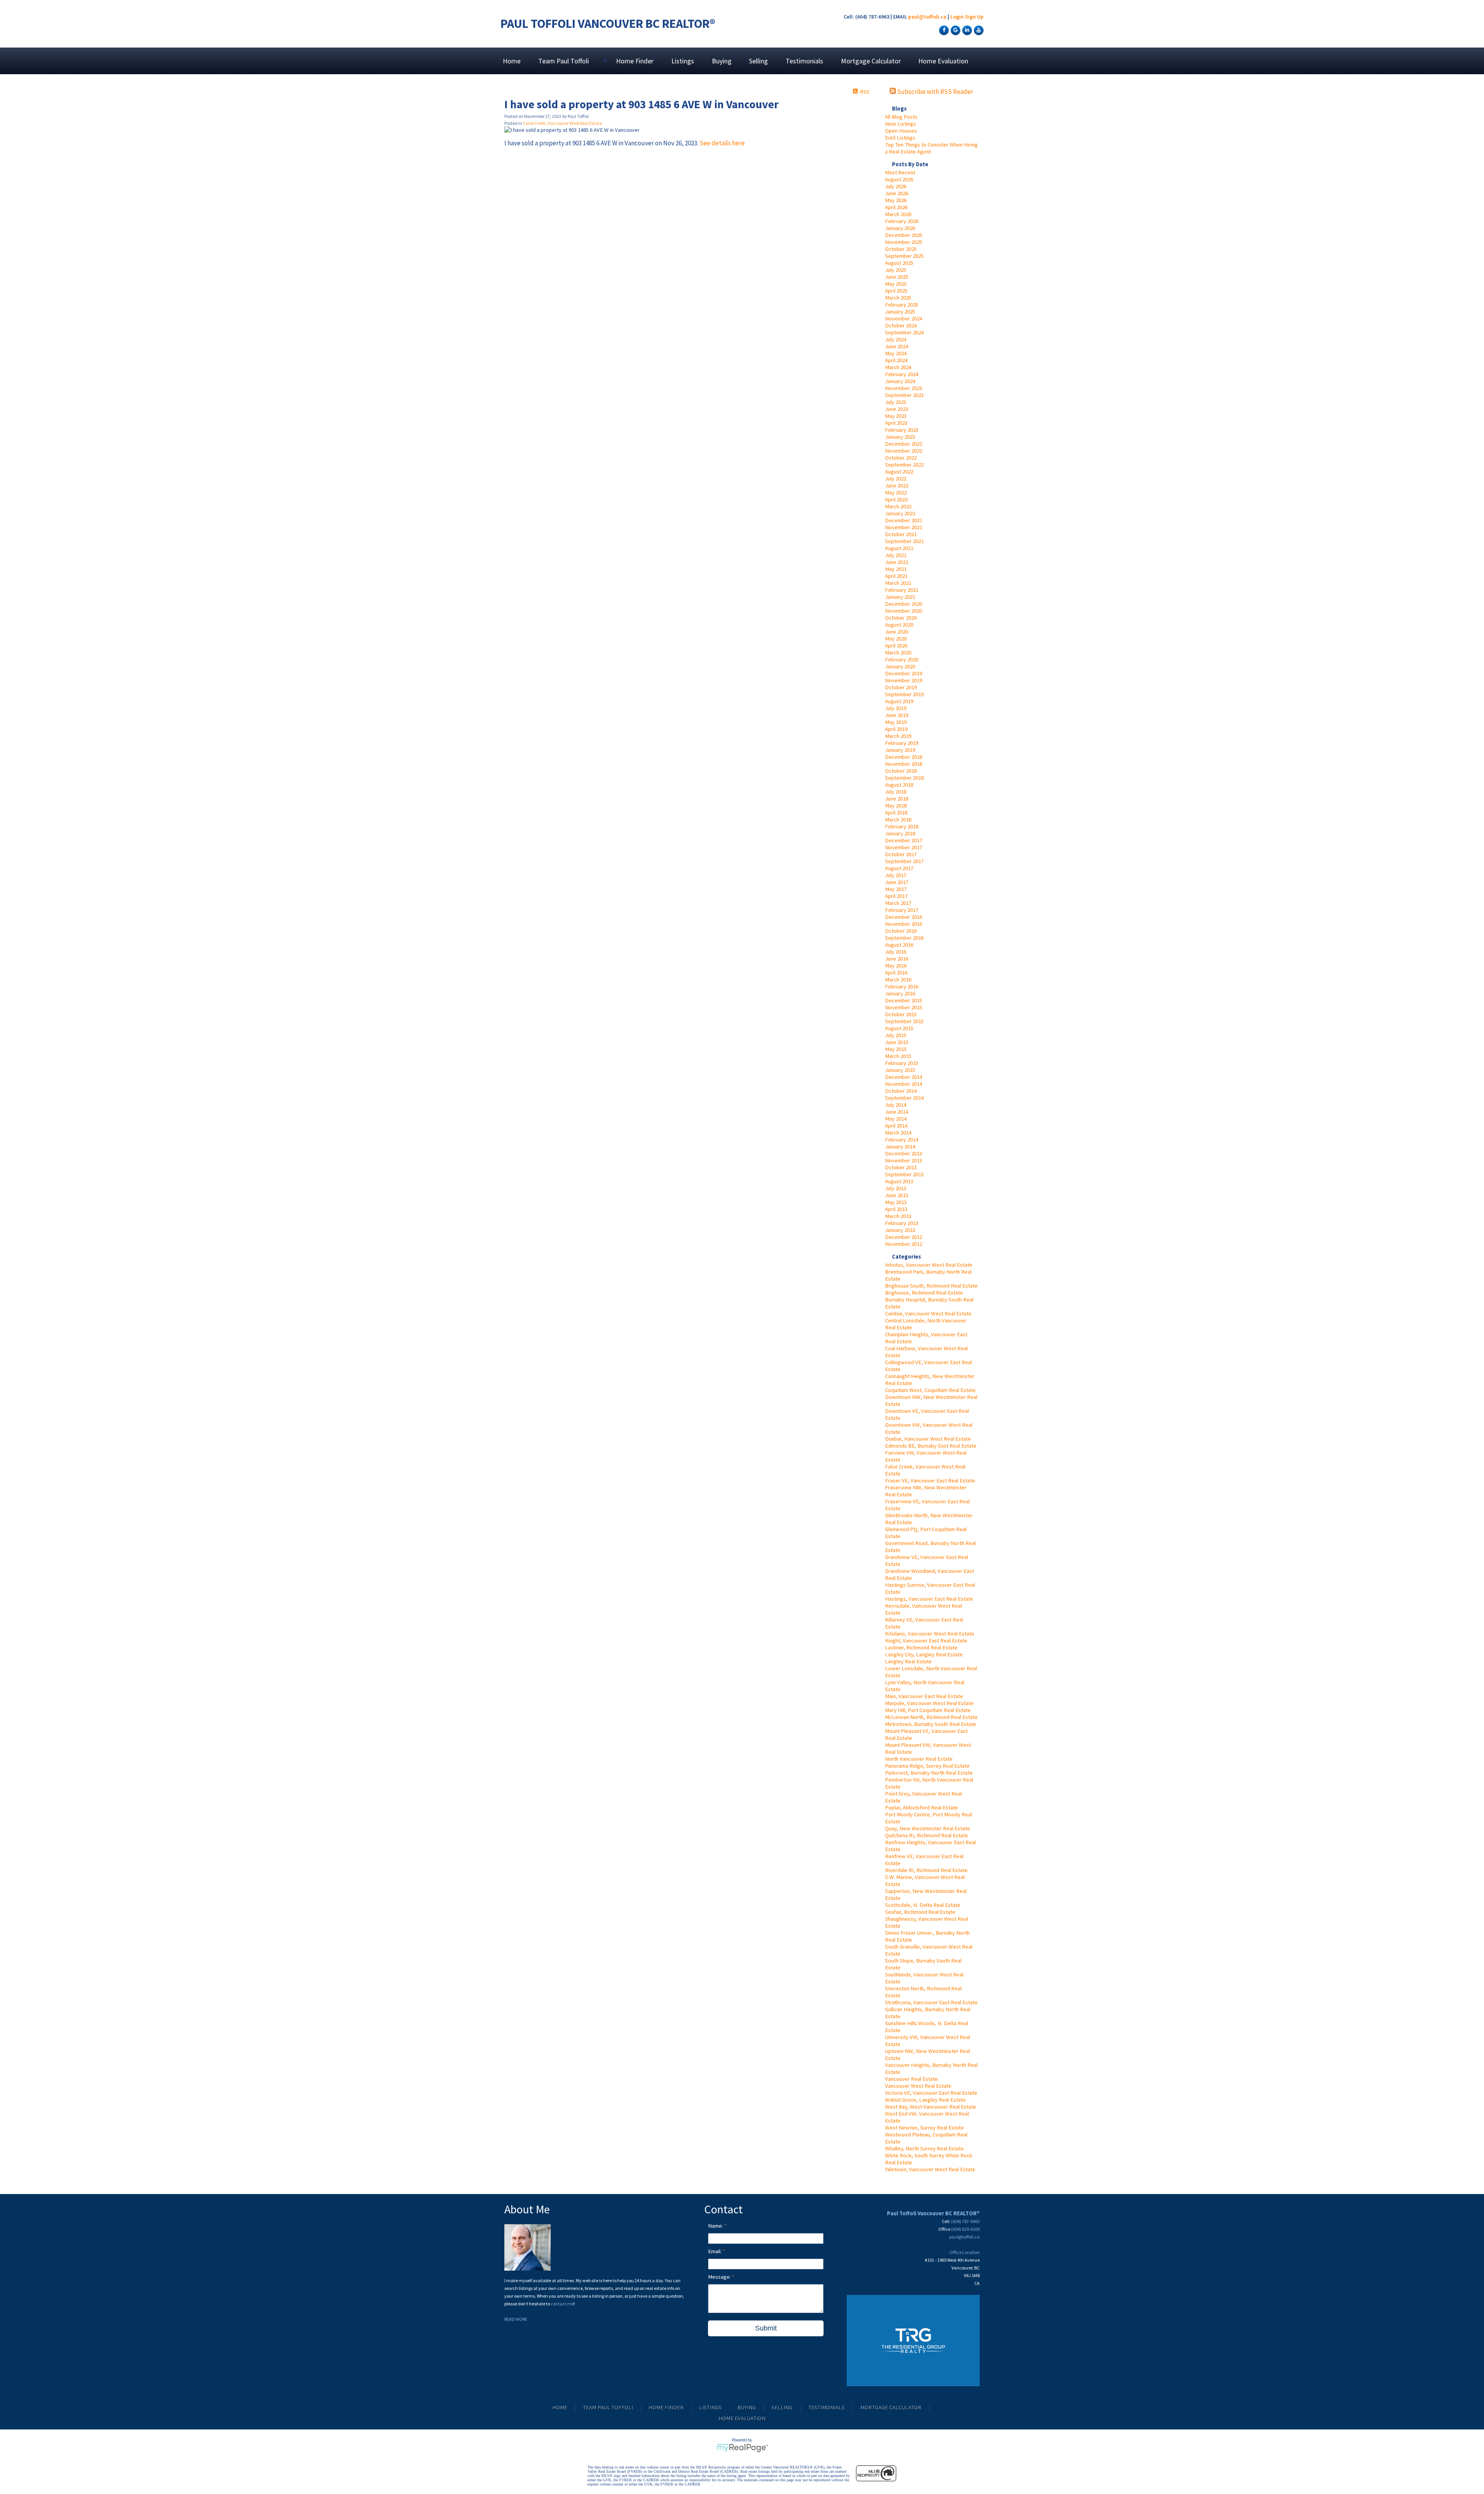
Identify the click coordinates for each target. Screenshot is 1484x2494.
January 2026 (900, 228)
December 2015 (904, 1000)
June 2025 (897, 277)
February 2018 (902, 826)
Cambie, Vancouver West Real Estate (928, 1313)
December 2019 (904, 673)
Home (512, 61)
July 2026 (896, 186)
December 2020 (904, 604)
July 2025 (896, 270)
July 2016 (896, 952)
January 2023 (900, 437)
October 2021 (901, 534)
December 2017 (904, 840)
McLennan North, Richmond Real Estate (931, 1717)
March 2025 (898, 298)
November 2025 (904, 242)
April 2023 (896, 423)
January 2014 (900, 1146)
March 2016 (898, 980)
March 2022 (898, 506)
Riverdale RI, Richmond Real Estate (926, 1870)
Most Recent (900, 172)
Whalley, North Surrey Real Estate (924, 2148)
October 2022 (901, 458)
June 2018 (897, 799)
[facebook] (943, 30)
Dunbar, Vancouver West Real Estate (928, 1439)
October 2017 (901, 854)
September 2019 (904, 694)
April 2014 (896, 1126)
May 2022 (896, 492)
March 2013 (898, 1216)
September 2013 (904, 1174)
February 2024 (902, 374)
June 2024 (897, 346)
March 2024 (898, 367)
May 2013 (896, 1202)
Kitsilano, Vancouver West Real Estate (930, 1634)
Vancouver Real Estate (911, 2079)
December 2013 (904, 1153)
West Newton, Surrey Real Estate (924, 2128)
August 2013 (899, 1181)
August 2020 (899, 625)
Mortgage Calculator (871, 61)
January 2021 (900, 597)
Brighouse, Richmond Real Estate (924, 1293)
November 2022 (904, 451)
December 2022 (904, 444)
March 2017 (898, 903)
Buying (722, 61)
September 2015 (904, 1021)
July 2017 (896, 875)
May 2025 (896, 284)
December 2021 (904, 520)
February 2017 (902, 910)
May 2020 (896, 639)
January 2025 (900, 312)
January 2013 (900, 1230)
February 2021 (902, 590)
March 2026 (898, 214)
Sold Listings (900, 138)
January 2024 (900, 381)
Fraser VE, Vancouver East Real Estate (930, 1480)
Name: (716, 2226)
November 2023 (904, 388)
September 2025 (904, 256)
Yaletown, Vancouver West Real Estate (930, 2169)
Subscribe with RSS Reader (934, 92)
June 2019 (897, 715)
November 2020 (904, 611)
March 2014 (898, 1133)
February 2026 (902, 221)
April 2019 (896, 729)
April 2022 (896, 499)
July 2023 (896, 402)
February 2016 (902, 986)
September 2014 (904, 1098)
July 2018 (896, 792)
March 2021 (898, 583)
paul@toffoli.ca (927, 17)
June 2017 (897, 882)
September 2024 (904, 332)
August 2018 (899, 785)
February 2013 (902, 1223)
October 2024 (901, 325)
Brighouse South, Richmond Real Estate (931, 1286)
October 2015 (901, 1014)
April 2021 (896, 576)
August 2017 (899, 868)
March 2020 (898, 652)
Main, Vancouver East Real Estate (924, 1696)
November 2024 (904, 319)
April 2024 (896, 360)
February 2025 (902, 305)
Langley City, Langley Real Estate (924, 1654)
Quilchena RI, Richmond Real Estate (927, 1835)
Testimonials (804, 61)
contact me (562, 2304)
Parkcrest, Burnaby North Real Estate (929, 1773)
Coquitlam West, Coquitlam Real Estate (930, 1390)
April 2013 (896, 1209)
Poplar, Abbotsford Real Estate (922, 1807)
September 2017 (904, 861)
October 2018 (901, 771)
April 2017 (896, 896)
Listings (683, 61)
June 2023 (897, 409)
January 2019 (900, 750)
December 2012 (904, 1237)
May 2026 (896, 200)
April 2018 (896, 813)
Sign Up (974, 17)
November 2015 (904, 1007)
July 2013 (896, 1188)
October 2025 (901, 249)
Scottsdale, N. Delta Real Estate (923, 1905)
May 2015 (896, 1049)
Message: (720, 2277)
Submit (766, 2328)
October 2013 (901, 1167)
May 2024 (896, 353)
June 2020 (897, 632)
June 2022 (897, 486)
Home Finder (635, 61)
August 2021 (899, 548)
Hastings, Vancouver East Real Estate (929, 1599)
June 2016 (897, 959)
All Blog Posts (901, 117)
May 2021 (896, 569)
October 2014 (901, 1091)
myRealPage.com (742, 2448)
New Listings (900, 124)
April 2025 (896, 291)
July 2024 (896, 339)
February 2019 (902, 743)
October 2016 (901, 931)
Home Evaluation (943, 61)
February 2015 (902, 1063)
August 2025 (899, 263)
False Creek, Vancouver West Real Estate (562, 123)
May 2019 (896, 722)
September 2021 (904, 541)
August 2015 (899, 1028)
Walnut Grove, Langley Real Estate (925, 2100)
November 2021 (904, 527)
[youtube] (978, 30)
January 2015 (900, 1070)
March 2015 (898, 1056)
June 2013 (897, 1195)
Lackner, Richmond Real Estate (921, 1647)
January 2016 (900, 993)
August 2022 (899, 472)
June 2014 (897, 1112)
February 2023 (902, 430)
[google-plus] (955, 30)
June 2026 (897, 193)
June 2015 (897, 1042)
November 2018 (904, 764)
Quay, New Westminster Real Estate (927, 1828)
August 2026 (899, 179)
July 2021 (896, 555)
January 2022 (900, 513)
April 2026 (896, 207)
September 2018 (904, 778)
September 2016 (904, 938)
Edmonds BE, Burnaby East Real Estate (931, 1446)
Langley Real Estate (908, 1661)
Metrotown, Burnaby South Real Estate (931, 1724)
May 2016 (896, 966)
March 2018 (898, 819)
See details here (722, 143)
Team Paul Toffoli (608, 2407)
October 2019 (901, 687)
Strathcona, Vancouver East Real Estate (931, 2002)
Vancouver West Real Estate (918, 2086)
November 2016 (904, 924)
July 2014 (896, 1105)
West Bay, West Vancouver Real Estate (931, 2107)
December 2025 (904, 235)
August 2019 (899, 701)
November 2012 (904, 1244)
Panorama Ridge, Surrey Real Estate (927, 1766)
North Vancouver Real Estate (919, 1759)
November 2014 (904, 1084)
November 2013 (904, 1160)
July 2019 (896, 708)
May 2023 (896, 416)
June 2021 (897, 562)
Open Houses (901, 131)
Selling (758, 61)
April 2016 (896, 973)
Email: (715, 2251)
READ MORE (516, 2319)
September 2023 (904, 395)
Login (957, 17)
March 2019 (898, 736)
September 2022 (904, 465)
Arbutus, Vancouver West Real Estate (929, 1265)
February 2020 (902, 659)
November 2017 (904, 847)
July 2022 (896, 479)
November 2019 (904, 680)
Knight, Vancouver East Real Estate (926, 1641)
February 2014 (902, 1140)
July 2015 (896, 1035)
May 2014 (896, 1119)
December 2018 (904, 757)
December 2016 (904, 917)
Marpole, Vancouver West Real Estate (929, 1703)
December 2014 (904, 1077)
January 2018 (900, 833)
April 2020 (896, 646)
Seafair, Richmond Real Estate (920, 1912)
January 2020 (900, 666)
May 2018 (896, 806)
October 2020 (901, 618)
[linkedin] (966, 30)
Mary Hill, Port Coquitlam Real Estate (928, 1710)
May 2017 (896, 889)
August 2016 (899, 945)
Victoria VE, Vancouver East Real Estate (931, 2093)
